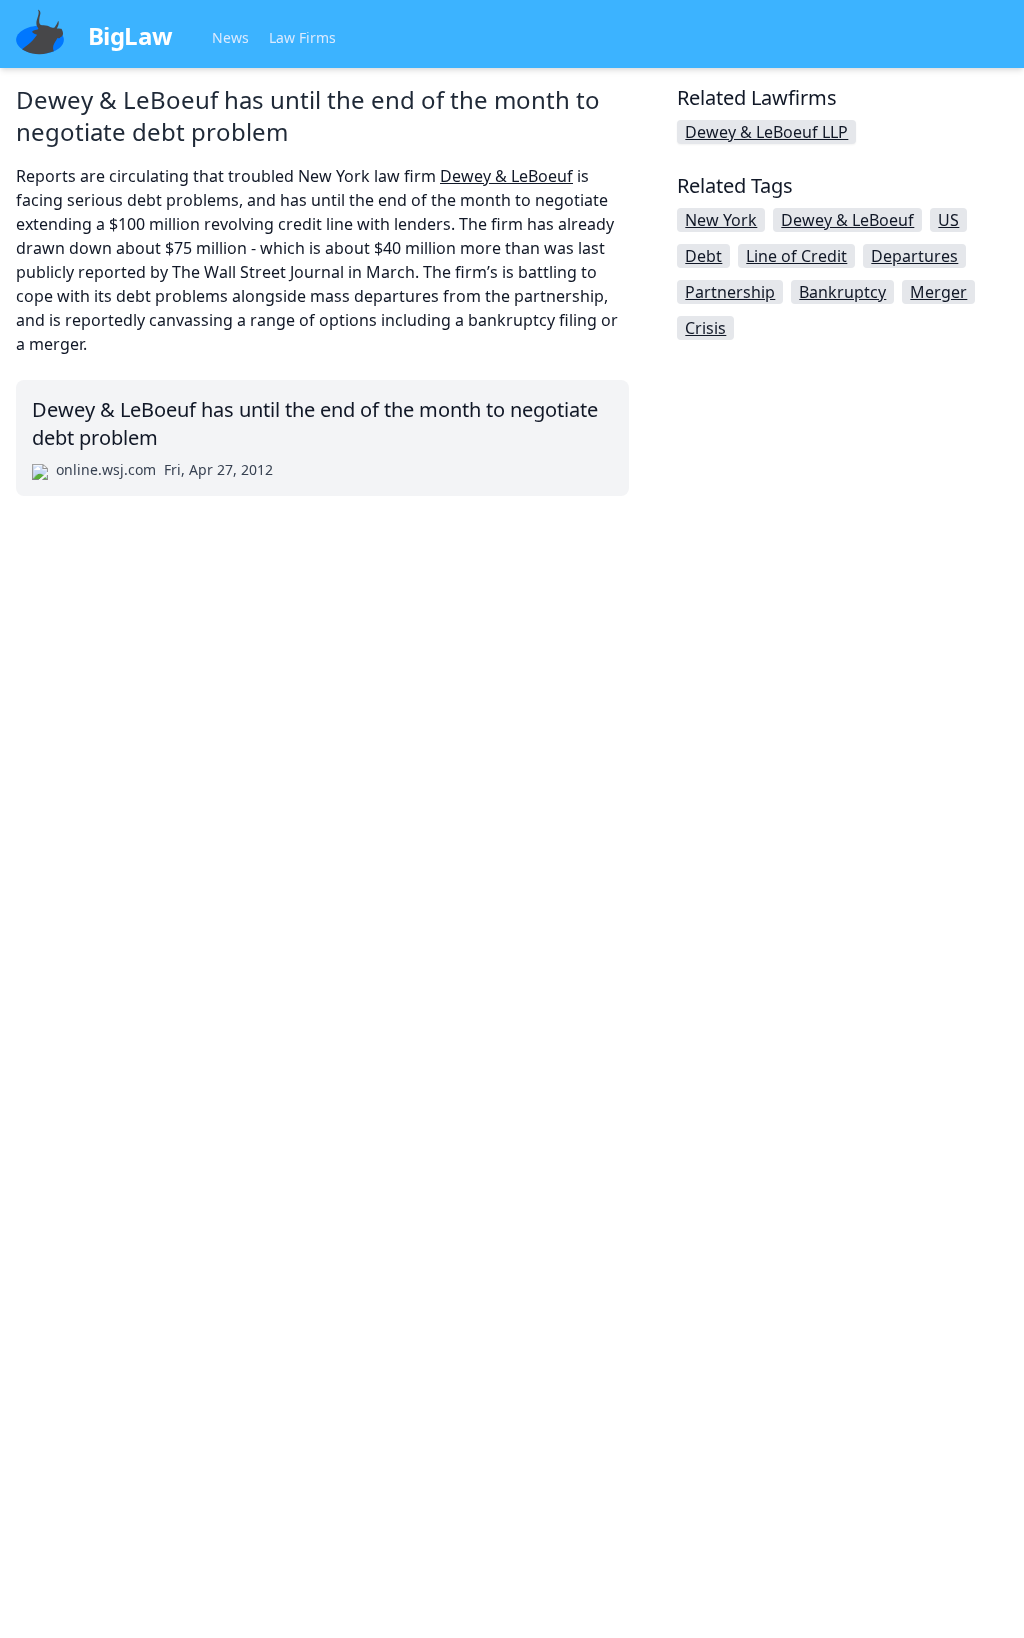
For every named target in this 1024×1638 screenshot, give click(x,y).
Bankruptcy (842, 292)
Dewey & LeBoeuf (506, 176)
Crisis (705, 328)
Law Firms (302, 37)
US (948, 220)
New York (721, 220)
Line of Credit (796, 256)
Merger (938, 292)
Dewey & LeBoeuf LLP (766, 132)
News (230, 37)
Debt (703, 256)
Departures (914, 256)
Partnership (730, 292)
